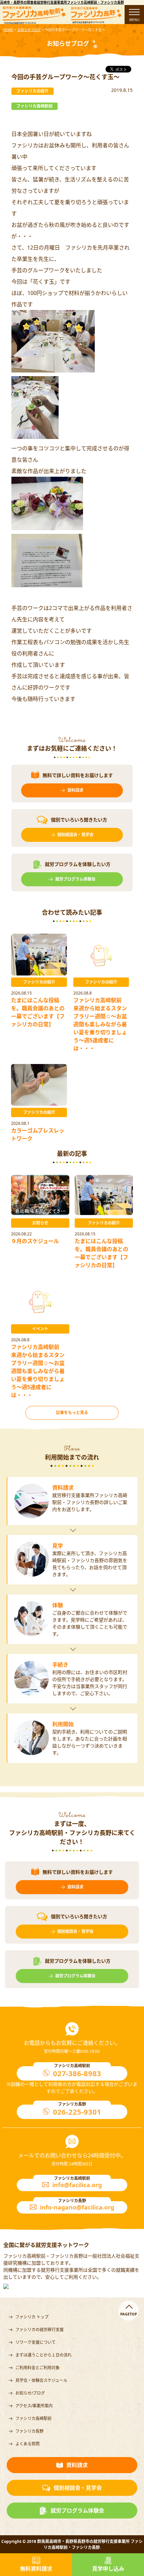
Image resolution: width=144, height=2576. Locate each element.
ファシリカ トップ (32, 2317)
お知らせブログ (29, 30)
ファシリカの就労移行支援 (40, 2330)
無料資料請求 (36, 2569)
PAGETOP (129, 2314)
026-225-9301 (77, 2112)
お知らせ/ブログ (30, 2393)
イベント (40, 1329)
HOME (8, 30)
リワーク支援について (35, 2342)
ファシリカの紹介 (39, 982)
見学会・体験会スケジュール (41, 2380)
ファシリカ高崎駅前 (33, 2418)
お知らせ (40, 1223)
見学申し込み (108, 2569)
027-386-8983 (77, 2073)
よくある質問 (27, 2444)
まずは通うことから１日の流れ (44, 2355)
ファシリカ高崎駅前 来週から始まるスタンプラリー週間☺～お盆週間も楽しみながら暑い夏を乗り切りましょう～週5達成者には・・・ (100, 1024)
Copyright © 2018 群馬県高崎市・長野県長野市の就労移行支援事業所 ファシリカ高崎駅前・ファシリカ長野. (72, 2544)
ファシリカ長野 (29, 2431)
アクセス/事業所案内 (34, 2406)
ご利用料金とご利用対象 (38, 2368)
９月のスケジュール (35, 1241)
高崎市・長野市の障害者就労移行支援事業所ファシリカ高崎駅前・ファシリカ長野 (62, 2)
